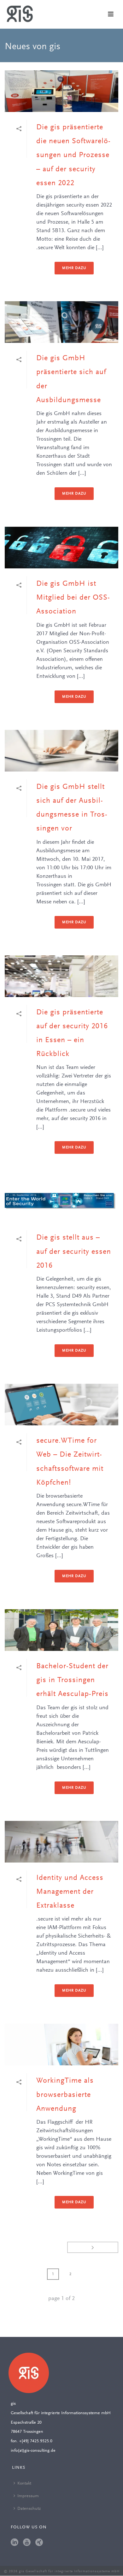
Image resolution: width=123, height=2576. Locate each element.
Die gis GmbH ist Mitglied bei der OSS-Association (73, 598)
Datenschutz (29, 2509)
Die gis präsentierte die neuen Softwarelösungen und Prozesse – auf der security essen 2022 (73, 155)
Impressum (28, 2496)
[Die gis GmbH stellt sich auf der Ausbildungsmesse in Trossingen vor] (61, 751)
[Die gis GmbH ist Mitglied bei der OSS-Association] (61, 548)
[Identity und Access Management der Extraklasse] (61, 1842)
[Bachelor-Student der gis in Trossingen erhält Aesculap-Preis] (61, 1630)
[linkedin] (15, 2543)
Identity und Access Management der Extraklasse (70, 1892)
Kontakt (24, 2484)
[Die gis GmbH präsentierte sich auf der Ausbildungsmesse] (61, 322)
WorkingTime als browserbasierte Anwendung (65, 2095)
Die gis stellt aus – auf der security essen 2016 (74, 1252)
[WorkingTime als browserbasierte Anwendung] (61, 2045)
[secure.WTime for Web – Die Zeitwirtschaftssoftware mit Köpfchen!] (61, 1405)
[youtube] (27, 2543)
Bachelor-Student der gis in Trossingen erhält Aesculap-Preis (72, 1680)
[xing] (39, 2543)
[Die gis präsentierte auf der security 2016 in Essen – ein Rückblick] (61, 976)
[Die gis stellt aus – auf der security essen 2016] (61, 1201)
